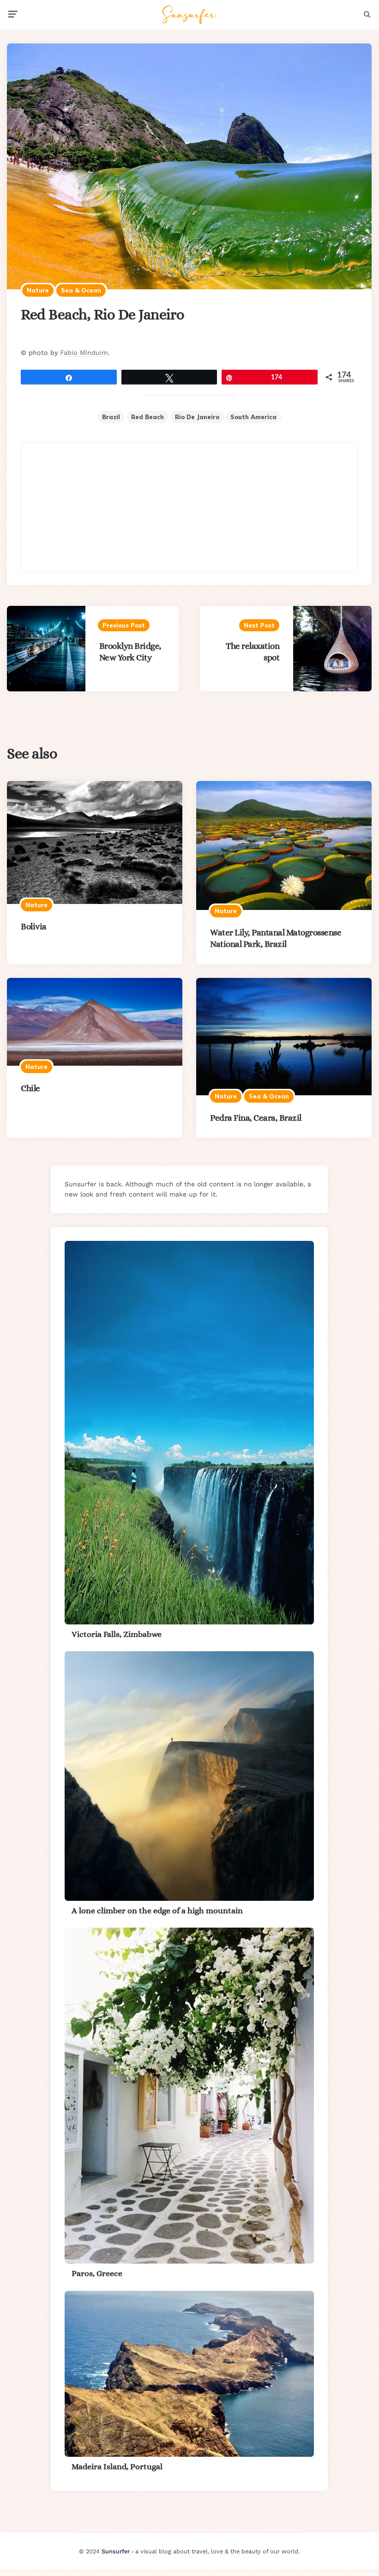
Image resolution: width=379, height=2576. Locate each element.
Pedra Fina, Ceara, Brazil (256, 1118)
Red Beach (147, 417)
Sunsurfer (116, 2551)
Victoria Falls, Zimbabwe (117, 1634)
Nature (38, 290)
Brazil (111, 417)
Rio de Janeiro (197, 417)
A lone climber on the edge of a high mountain (157, 1911)
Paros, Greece (97, 2273)
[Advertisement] (189, 507)
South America (253, 417)
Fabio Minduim (84, 353)
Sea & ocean (81, 290)
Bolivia (34, 926)
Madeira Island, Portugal (117, 2466)
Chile (30, 1088)
